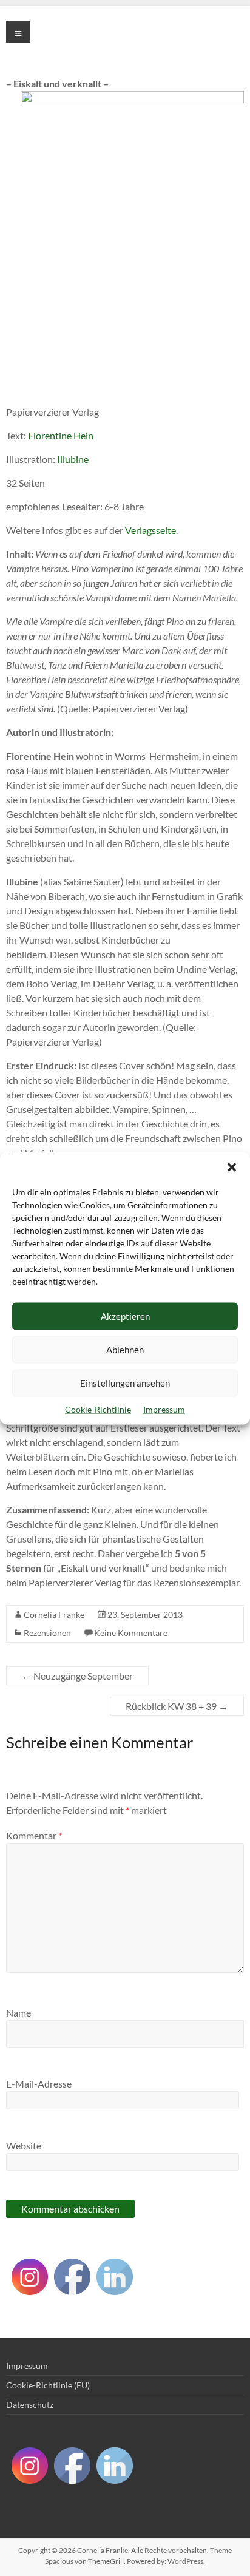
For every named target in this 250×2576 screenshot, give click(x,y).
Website (24, 2145)
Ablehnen (125, 1350)
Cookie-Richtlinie (98, 1409)
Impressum (164, 1409)
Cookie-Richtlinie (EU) (48, 2385)
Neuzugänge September (77, 1676)
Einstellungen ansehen (125, 1383)
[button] (232, 1167)
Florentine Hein (61, 435)
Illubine (73, 459)
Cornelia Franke (54, 1614)
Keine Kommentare (131, 1633)
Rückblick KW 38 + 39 (177, 1706)
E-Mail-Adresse (39, 2084)
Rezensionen (47, 1633)
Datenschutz (30, 2405)
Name (19, 2013)
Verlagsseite (150, 530)
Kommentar (34, 1835)
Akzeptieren (125, 1316)
